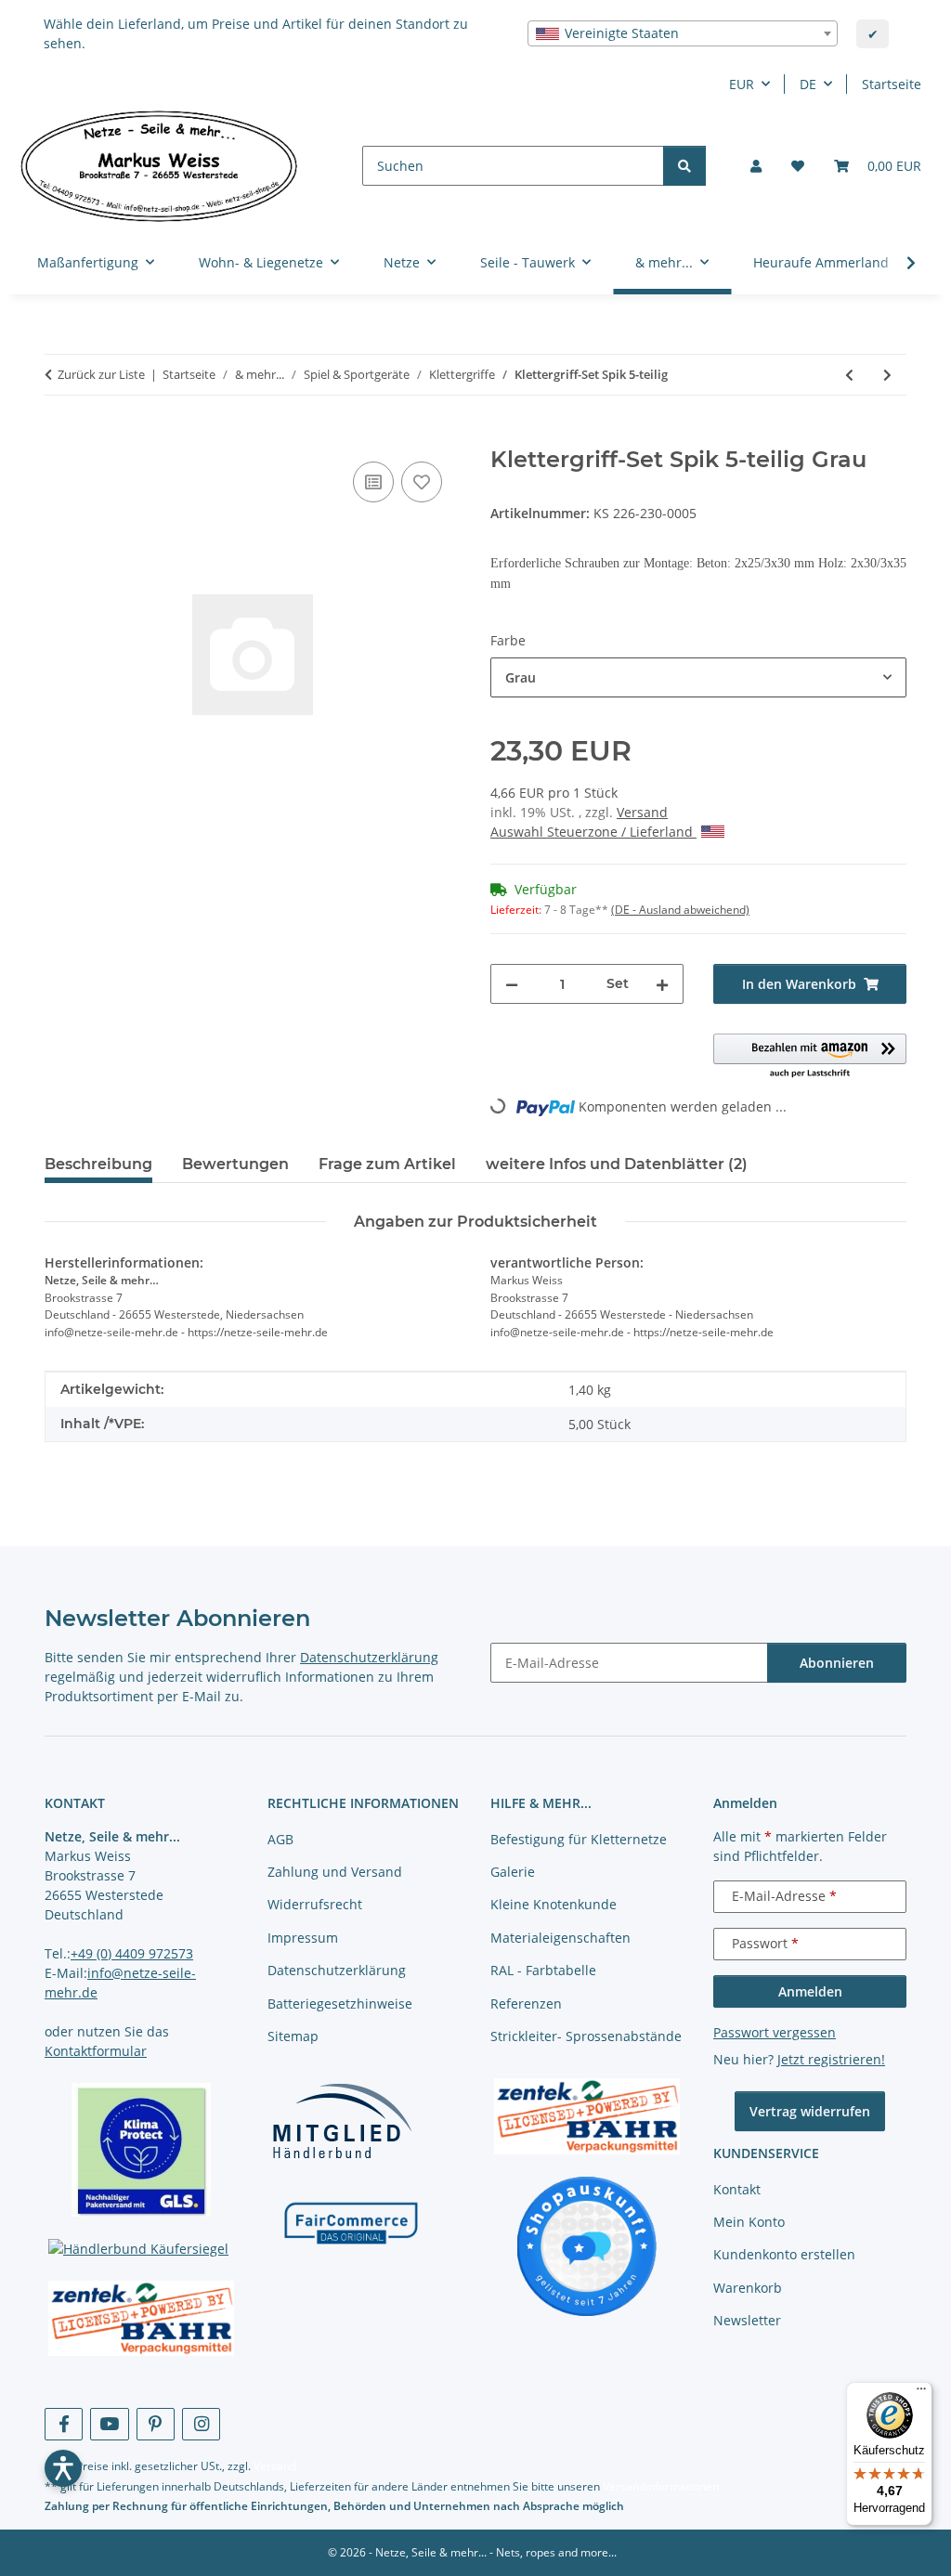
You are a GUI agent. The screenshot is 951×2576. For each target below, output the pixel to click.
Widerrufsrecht (315, 1904)
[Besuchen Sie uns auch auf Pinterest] (156, 2424)
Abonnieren (837, 1663)
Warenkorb (748, 2288)
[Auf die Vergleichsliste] (373, 482)
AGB (280, 1839)
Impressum (303, 1938)
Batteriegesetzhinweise (340, 2004)
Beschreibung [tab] (98, 1164)
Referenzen (526, 2004)
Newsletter (747, 2320)
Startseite (892, 84)
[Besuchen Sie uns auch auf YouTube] (109, 2424)
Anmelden (810, 1991)
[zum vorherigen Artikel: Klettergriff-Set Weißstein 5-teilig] (849, 375)
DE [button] (808, 84)
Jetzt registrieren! (831, 2059)
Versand (642, 812)
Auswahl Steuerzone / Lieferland (593, 832)
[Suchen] (684, 166)
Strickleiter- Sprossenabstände (586, 2036)
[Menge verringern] (512, 984)
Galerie (513, 1872)
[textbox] (683, 33)
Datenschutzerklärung (369, 1657)
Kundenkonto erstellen (784, 2254)
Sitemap (293, 2036)
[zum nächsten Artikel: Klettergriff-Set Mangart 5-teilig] (887, 375)
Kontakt (737, 2189)
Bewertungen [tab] (235, 1164)
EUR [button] (742, 84)
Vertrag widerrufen (810, 2111)
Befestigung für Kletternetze (579, 1839)
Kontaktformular (96, 2051)
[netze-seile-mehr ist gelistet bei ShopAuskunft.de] (587, 2245)
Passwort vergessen (775, 2032)
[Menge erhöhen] (662, 984)
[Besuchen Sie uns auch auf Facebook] (64, 2424)
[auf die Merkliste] (422, 482)
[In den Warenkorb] (59, 436)
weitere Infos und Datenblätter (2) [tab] (617, 1164)
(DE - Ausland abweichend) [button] (680, 910)
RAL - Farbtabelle (543, 1970)
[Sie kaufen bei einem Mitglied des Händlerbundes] (342, 2121)
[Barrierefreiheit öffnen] (63, 2468)
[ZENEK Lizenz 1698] (141, 2319)
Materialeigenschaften (560, 1938)
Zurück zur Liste (101, 374)
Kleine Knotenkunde (554, 1904)
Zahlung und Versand (335, 1872)
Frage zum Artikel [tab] (387, 1164)
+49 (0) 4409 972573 (132, 1953)
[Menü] (921, 2393)
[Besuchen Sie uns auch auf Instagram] (201, 2424)
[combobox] (683, 33)
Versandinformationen (661, 2486)
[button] (756, 166)
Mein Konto (749, 2222)
